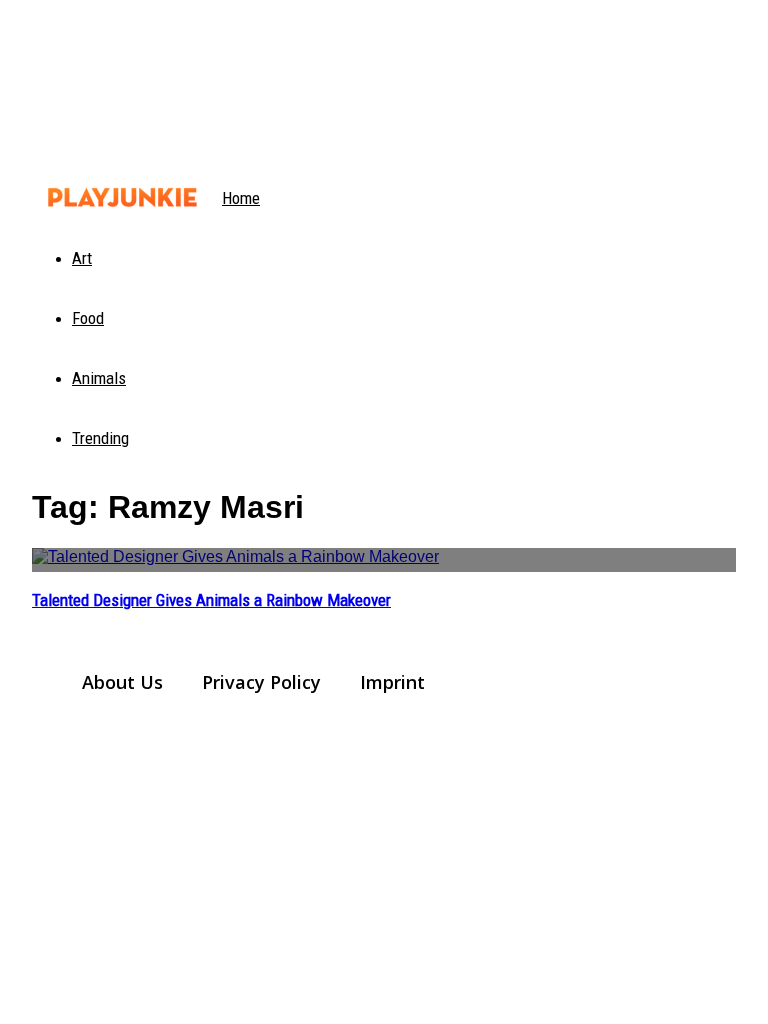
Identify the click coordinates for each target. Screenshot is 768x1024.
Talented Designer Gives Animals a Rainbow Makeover (211, 600)
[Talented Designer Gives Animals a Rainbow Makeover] (384, 560)
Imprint (392, 682)
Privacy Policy (261, 682)
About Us (122, 682)
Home (241, 198)
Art (82, 258)
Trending (100, 438)
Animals (99, 378)
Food (88, 318)
